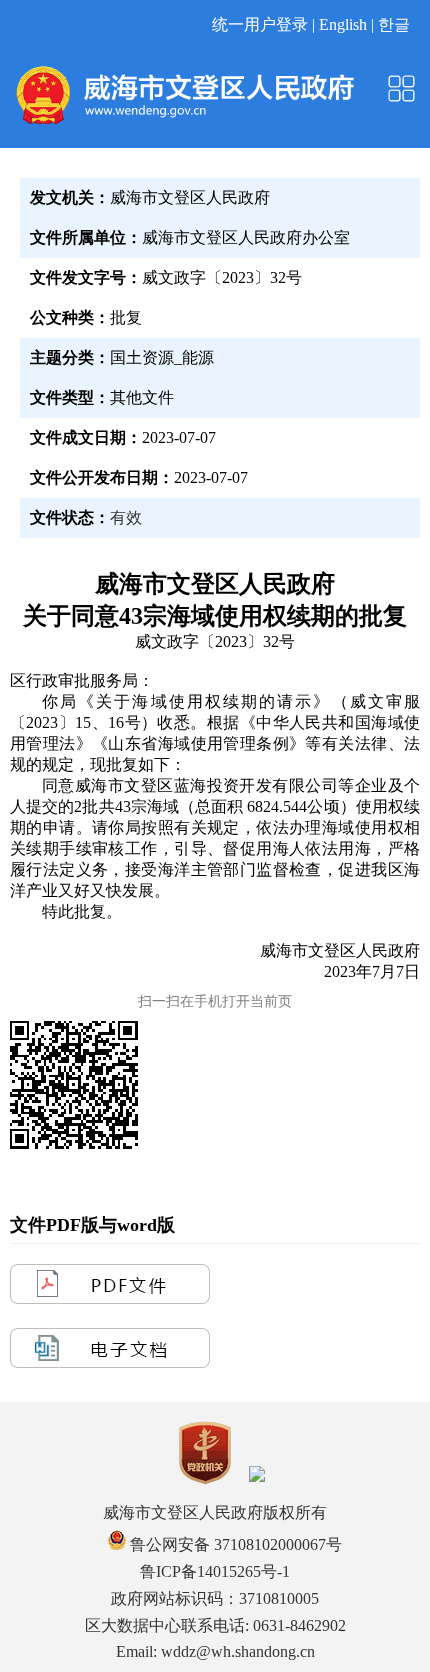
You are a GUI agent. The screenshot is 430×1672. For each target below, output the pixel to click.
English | (348, 24)
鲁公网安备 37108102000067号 (234, 1544)
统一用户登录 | (265, 24)
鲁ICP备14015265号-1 (215, 1571)
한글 (394, 24)
